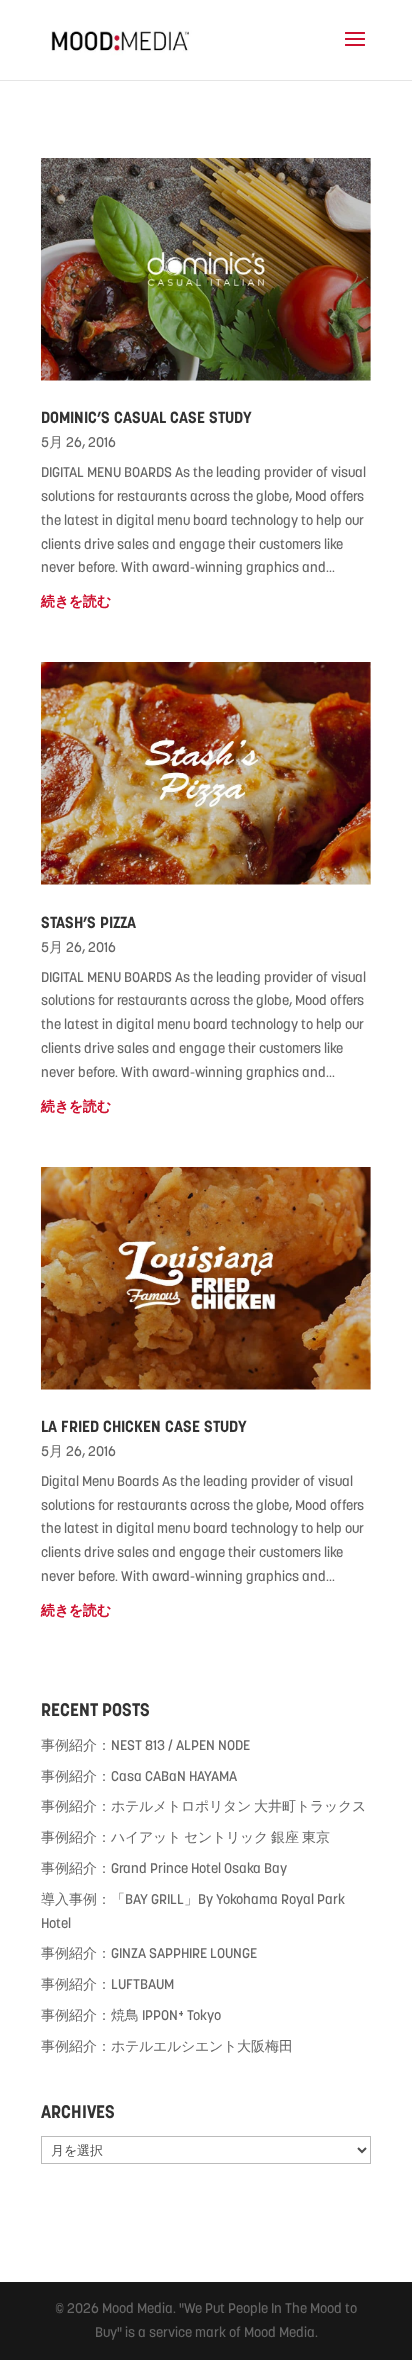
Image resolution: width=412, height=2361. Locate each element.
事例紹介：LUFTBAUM (107, 1984)
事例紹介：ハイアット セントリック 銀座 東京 (185, 1837)
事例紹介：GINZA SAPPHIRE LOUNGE (149, 1953)
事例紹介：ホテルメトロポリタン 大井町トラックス (203, 1806)
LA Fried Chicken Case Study (144, 1426)
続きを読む (76, 601)
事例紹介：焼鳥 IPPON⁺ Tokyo (131, 2015)
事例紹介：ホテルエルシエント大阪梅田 (167, 2046)
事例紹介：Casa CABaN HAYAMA (139, 1776)
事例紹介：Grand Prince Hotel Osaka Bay (164, 1868)
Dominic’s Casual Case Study (146, 417)
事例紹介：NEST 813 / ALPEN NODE (145, 1745)
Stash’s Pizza (88, 922)
